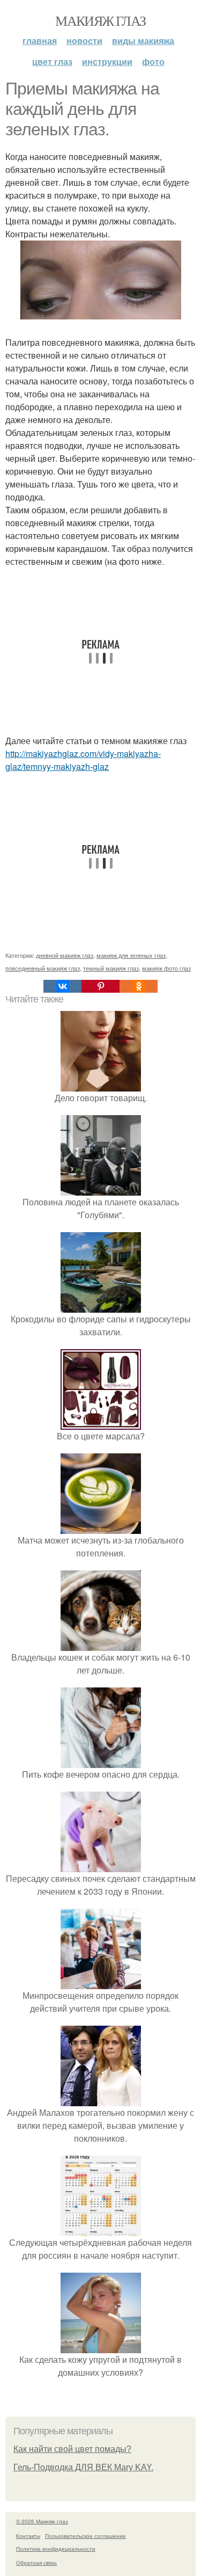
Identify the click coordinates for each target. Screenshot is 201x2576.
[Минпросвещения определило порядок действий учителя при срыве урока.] (101, 1982)
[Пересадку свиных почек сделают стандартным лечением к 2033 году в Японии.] (101, 1865)
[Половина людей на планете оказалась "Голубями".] (101, 1189)
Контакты (28, 2536)
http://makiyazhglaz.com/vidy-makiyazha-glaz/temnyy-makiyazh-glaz (83, 760)
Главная (40, 41)
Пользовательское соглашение (85, 2536)
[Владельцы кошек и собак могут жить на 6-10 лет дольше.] (101, 1644)
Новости (84, 41)
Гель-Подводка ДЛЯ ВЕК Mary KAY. (83, 2467)
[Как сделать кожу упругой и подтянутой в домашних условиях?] (101, 2346)
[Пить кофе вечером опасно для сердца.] (101, 1761)
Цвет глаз (52, 61)
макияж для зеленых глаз (131, 955)
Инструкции (107, 61)
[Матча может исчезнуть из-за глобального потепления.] (101, 1527)
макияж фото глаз (166, 968)
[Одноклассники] (139, 986)
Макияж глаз (100, 20)
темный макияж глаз (111, 968)
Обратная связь (36, 2563)
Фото (153, 61)
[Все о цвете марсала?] (101, 1423)
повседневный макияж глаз (43, 968)
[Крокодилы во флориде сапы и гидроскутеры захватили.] (101, 1306)
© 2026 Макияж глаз (42, 2521)
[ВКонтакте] (62, 986)
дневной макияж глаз (65, 955)
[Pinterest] (100, 986)
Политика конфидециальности (56, 2549)
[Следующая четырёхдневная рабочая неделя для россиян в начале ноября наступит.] (101, 2229)
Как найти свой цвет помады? (72, 2449)
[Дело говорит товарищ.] (101, 1085)
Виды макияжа (143, 41)
